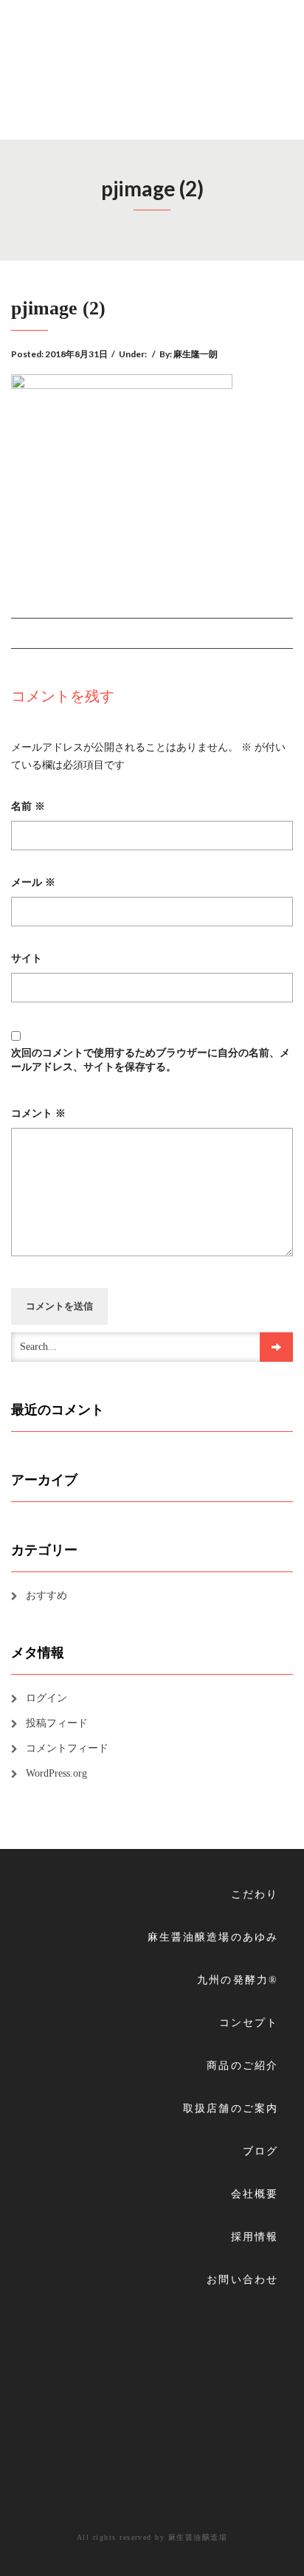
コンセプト (249, 2023)
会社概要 (255, 2194)
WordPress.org (56, 1773)
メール (33, 882)
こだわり (255, 1894)
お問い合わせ (242, 2280)
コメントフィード (67, 1748)
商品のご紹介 (242, 2066)
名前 (28, 806)
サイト (27, 958)
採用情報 (255, 2237)
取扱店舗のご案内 (231, 2108)
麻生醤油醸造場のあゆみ (213, 1937)
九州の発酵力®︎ (238, 1980)
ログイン (46, 1698)
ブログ (260, 2151)
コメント (38, 1113)
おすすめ (46, 1595)
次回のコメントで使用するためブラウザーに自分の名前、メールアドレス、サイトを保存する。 (151, 1060)
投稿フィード (57, 1723)
